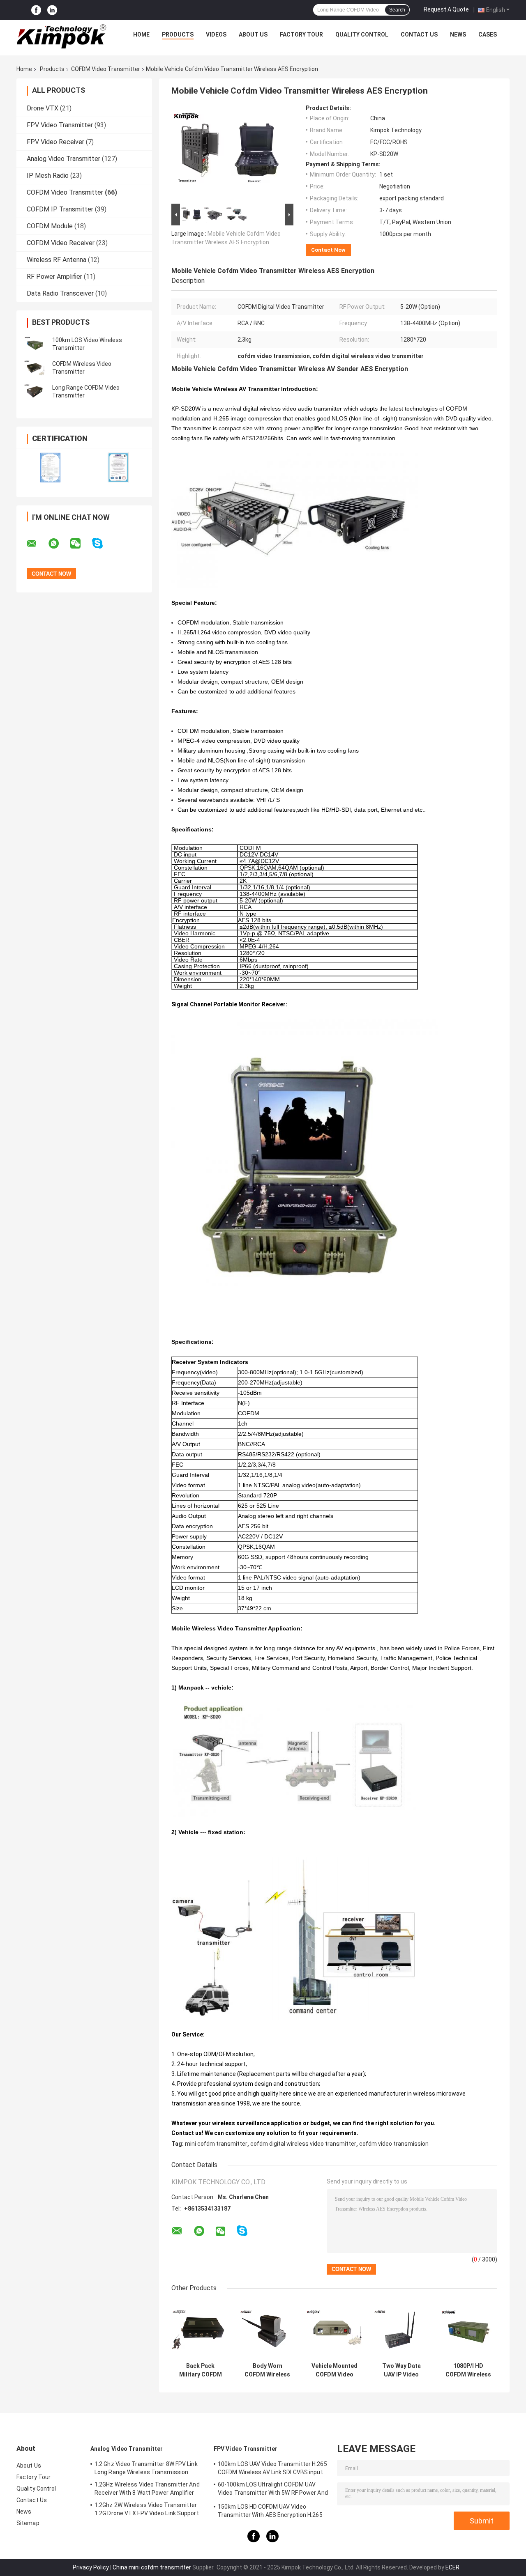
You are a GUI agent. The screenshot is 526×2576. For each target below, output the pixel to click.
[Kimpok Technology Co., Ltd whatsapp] (59, 544)
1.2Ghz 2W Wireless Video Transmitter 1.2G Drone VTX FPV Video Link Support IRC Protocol (147, 2510)
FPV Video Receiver (55, 142)
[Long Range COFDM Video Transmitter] (35, 392)
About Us (253, 34)
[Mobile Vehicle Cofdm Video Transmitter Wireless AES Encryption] (229, 153)
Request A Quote (446, 9)
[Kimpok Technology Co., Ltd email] (37, 544)
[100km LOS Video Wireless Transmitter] (35, 344)
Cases (488, 34)
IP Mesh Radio (48, 176)
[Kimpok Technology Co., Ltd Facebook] (36, 10)
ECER (452, 2567)
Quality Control (362, 34)
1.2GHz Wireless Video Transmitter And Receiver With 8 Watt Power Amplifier (147, 2489)
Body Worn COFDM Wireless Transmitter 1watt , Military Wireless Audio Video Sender (267, 2370)
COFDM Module (50, 226)
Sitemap (28, 2523)
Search (397, 10)
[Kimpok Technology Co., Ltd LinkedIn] (52, 10)
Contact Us (419, 34)
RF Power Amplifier (54, 277)
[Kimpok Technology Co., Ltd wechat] (81, 544)
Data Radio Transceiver (60, 293)
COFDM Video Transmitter (106, 69)
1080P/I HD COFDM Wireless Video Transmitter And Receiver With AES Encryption (468, 2370)
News (458, 34)
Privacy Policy (91, 2567)
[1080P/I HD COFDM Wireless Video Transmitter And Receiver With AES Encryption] (468, 2329)
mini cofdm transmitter (216, 2144)
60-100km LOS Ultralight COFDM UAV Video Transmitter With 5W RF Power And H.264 (273, 2490)
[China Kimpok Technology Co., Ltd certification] (50, 467)
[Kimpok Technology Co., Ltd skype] (103, 543)
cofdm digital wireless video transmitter (303, 2144)
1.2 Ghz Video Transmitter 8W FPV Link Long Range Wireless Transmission (146, 2468)
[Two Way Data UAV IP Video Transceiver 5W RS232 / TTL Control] (401, 2329)
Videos (216, 34)
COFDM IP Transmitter (60, 209)
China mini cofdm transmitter (152, 2567)
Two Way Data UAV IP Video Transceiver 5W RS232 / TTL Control (401, 2370)
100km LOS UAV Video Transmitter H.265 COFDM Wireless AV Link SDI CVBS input (272, 2468)
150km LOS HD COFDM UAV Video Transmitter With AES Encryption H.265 (270, 2511)
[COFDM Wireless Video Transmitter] (35, 368)
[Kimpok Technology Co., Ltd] (62, 37)
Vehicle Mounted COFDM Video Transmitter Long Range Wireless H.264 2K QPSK (334, 2370)
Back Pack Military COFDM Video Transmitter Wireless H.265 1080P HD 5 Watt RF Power (201, 2370)
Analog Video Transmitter (63, 159)
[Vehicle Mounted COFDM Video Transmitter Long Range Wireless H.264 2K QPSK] (334, 2329)
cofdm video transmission (394, 2144)
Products (178, 34)
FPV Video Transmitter (60, 125)
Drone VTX (43, 108)
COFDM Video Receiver (61, 243)
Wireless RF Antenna (57, 260)
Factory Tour (301, 34)
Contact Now (328, 250)
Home (141, 34)
